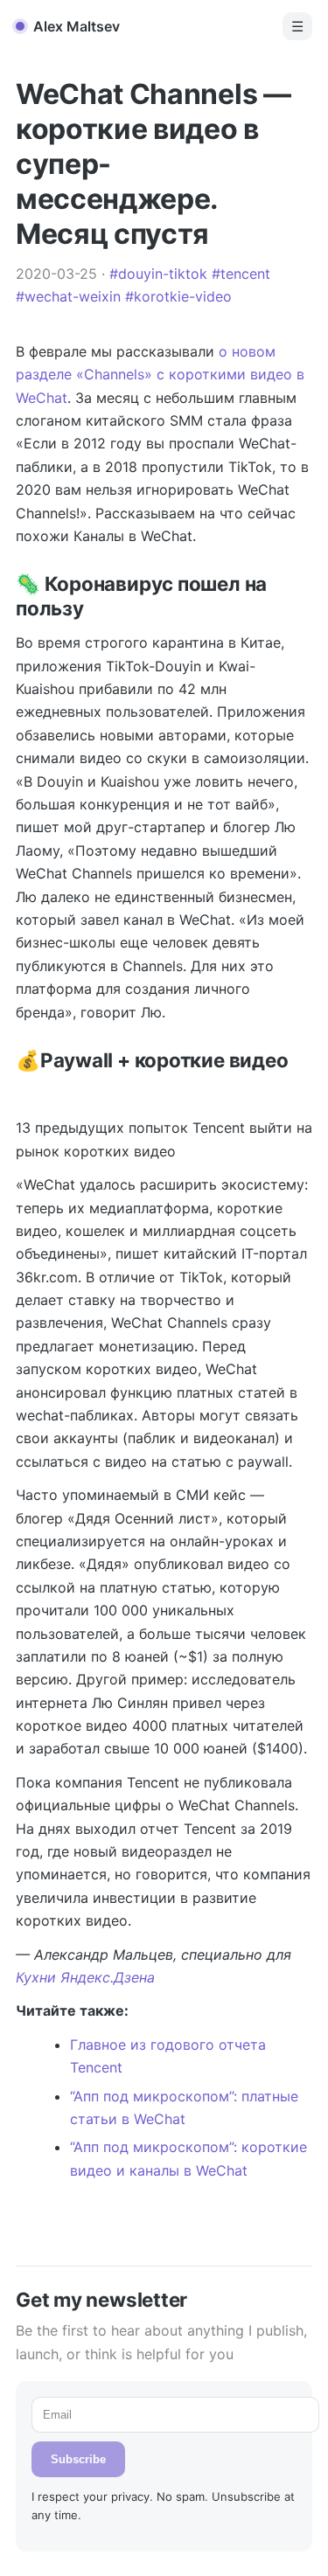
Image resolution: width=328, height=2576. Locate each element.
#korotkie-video (178, 296)
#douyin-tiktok (158, 274)
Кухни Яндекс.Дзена (85, 1977)
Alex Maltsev (77, 26)
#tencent (241, 274)
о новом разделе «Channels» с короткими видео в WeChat (160, 375)
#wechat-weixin (68, 296)
